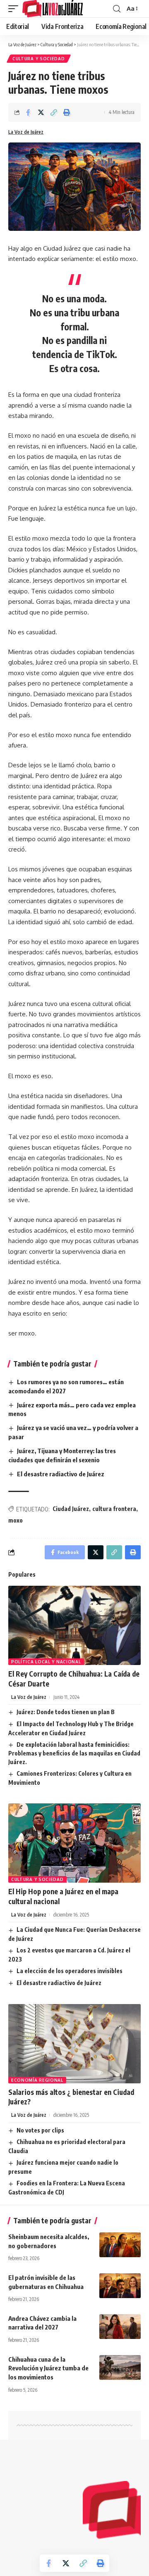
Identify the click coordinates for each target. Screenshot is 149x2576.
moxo (16, 1520)
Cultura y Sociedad (39, 59)
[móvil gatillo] (15, 9)
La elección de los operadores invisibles (70, 1971)
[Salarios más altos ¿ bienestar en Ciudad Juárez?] (74, 2044)
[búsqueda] (117, 9)
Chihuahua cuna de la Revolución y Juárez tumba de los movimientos (48, 2368)
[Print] (67, 112)
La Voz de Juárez (26, 132)
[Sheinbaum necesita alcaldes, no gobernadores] (120, 2245)
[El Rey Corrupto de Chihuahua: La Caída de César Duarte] (74, 1625)
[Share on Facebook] (28, 112)
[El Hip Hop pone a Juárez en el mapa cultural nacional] (74, 1843)
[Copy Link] (54, 112)
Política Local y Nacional (46, 1662)
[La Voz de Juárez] (53, 9)
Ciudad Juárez (71, 1509)
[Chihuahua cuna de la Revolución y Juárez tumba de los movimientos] (120, 2367)
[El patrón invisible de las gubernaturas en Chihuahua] (120, 2286)
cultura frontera (114, 1509)
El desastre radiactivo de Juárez (61, 1474)
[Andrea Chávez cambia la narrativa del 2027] (120, 2327)
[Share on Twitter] (41, 112)
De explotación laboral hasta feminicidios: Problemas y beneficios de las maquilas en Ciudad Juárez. (74, 1753)
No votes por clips (40, 2130)
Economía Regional (37, 2080)
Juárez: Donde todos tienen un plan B (66, 1712)
